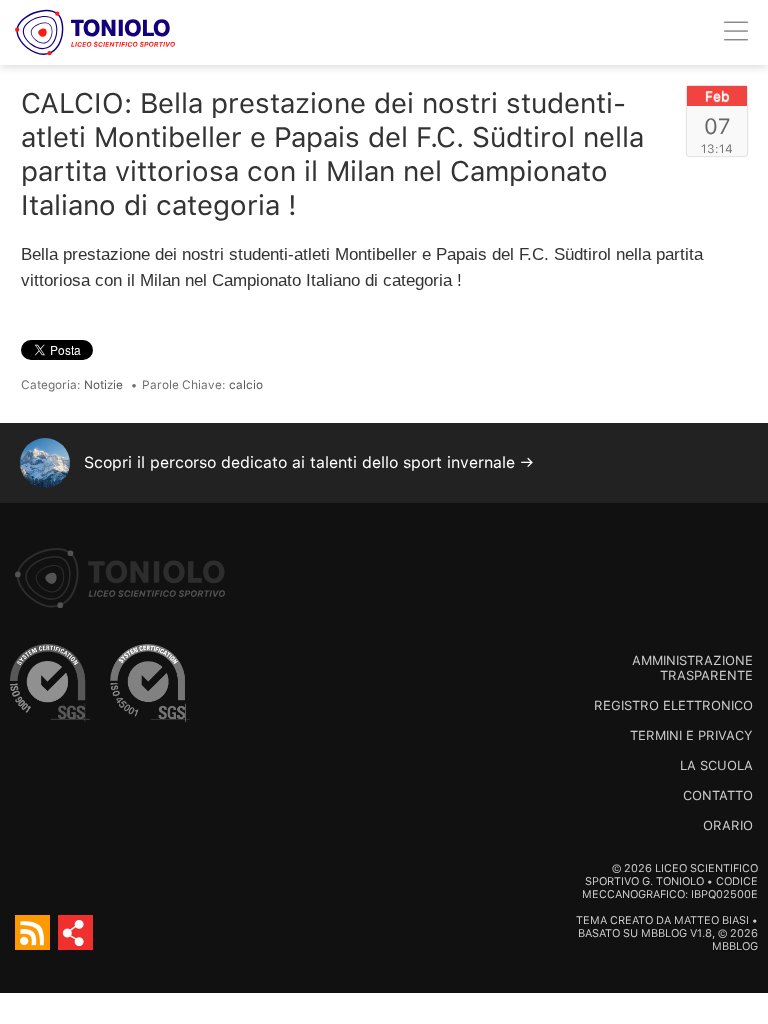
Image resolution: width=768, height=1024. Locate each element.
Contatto (718, 795)
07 (717, 126)
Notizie (103, 385)
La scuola (716, 765)
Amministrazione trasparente (692, 668)
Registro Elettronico (673, 705)
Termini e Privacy (691, 735)
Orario (728, 825)
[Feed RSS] (32, 932)
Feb (717, 96)
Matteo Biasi (711, 920)
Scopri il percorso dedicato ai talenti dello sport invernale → (309, 462)
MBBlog (664, 933)
